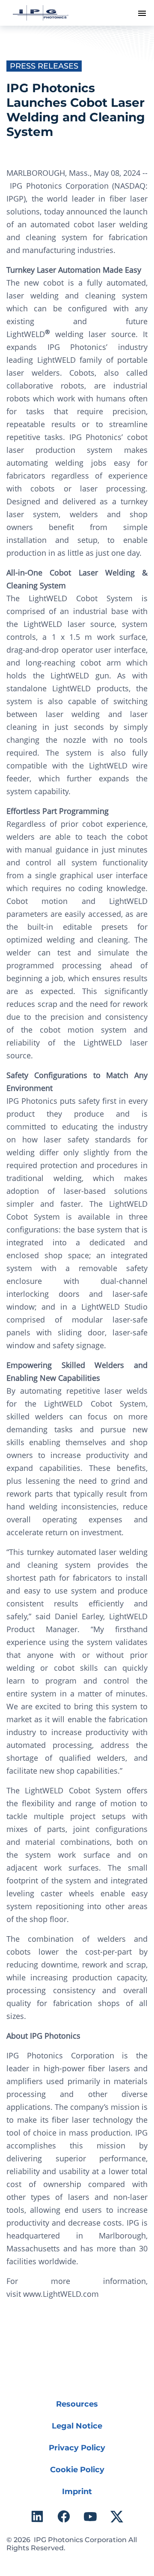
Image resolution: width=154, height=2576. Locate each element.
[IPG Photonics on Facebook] (64, 2516)
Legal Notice (77, 2426)
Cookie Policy (77, 2470)
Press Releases (44, 66)
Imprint (77, 2492)
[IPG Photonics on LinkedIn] (37, 2516)
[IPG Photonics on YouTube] (90, 2516)
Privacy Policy (77, 2448)
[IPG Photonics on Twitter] (117, 2516)
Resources (77, 2404)
